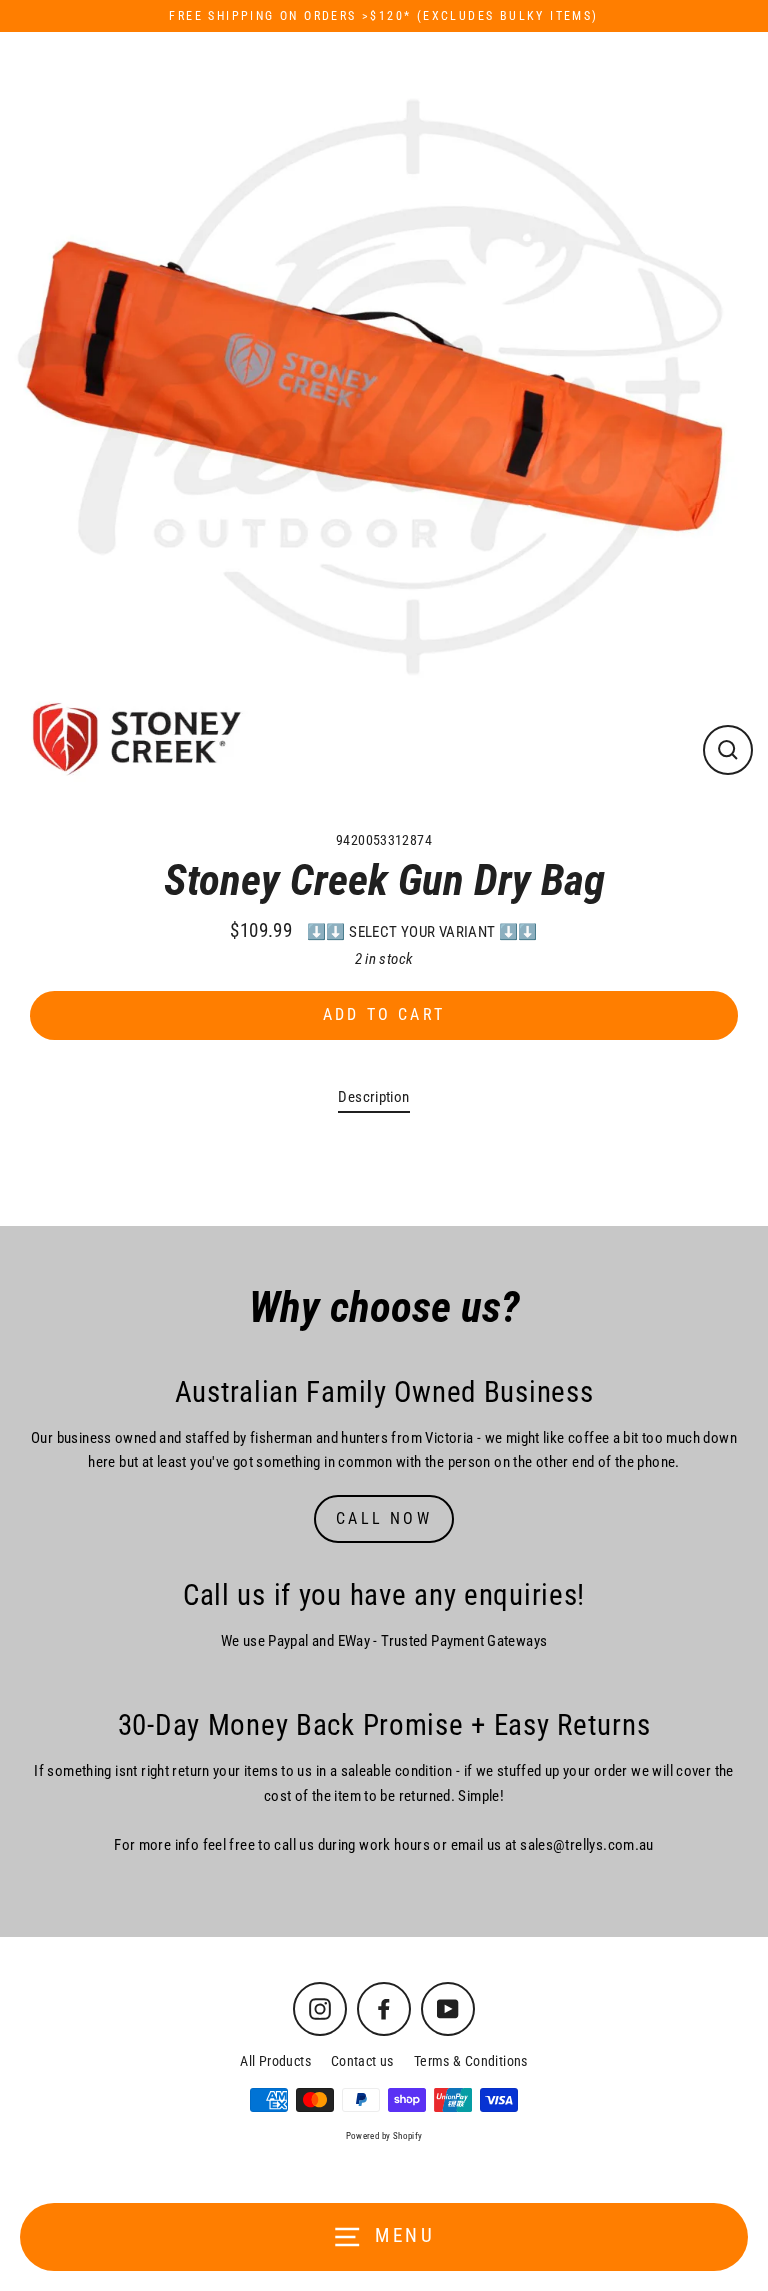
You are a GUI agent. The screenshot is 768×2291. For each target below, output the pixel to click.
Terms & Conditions (471, 2061)
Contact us (362, 2061)
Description (373, 1097)
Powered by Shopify (384, 2136)
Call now (384, 1518)
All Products (275, 2061)
